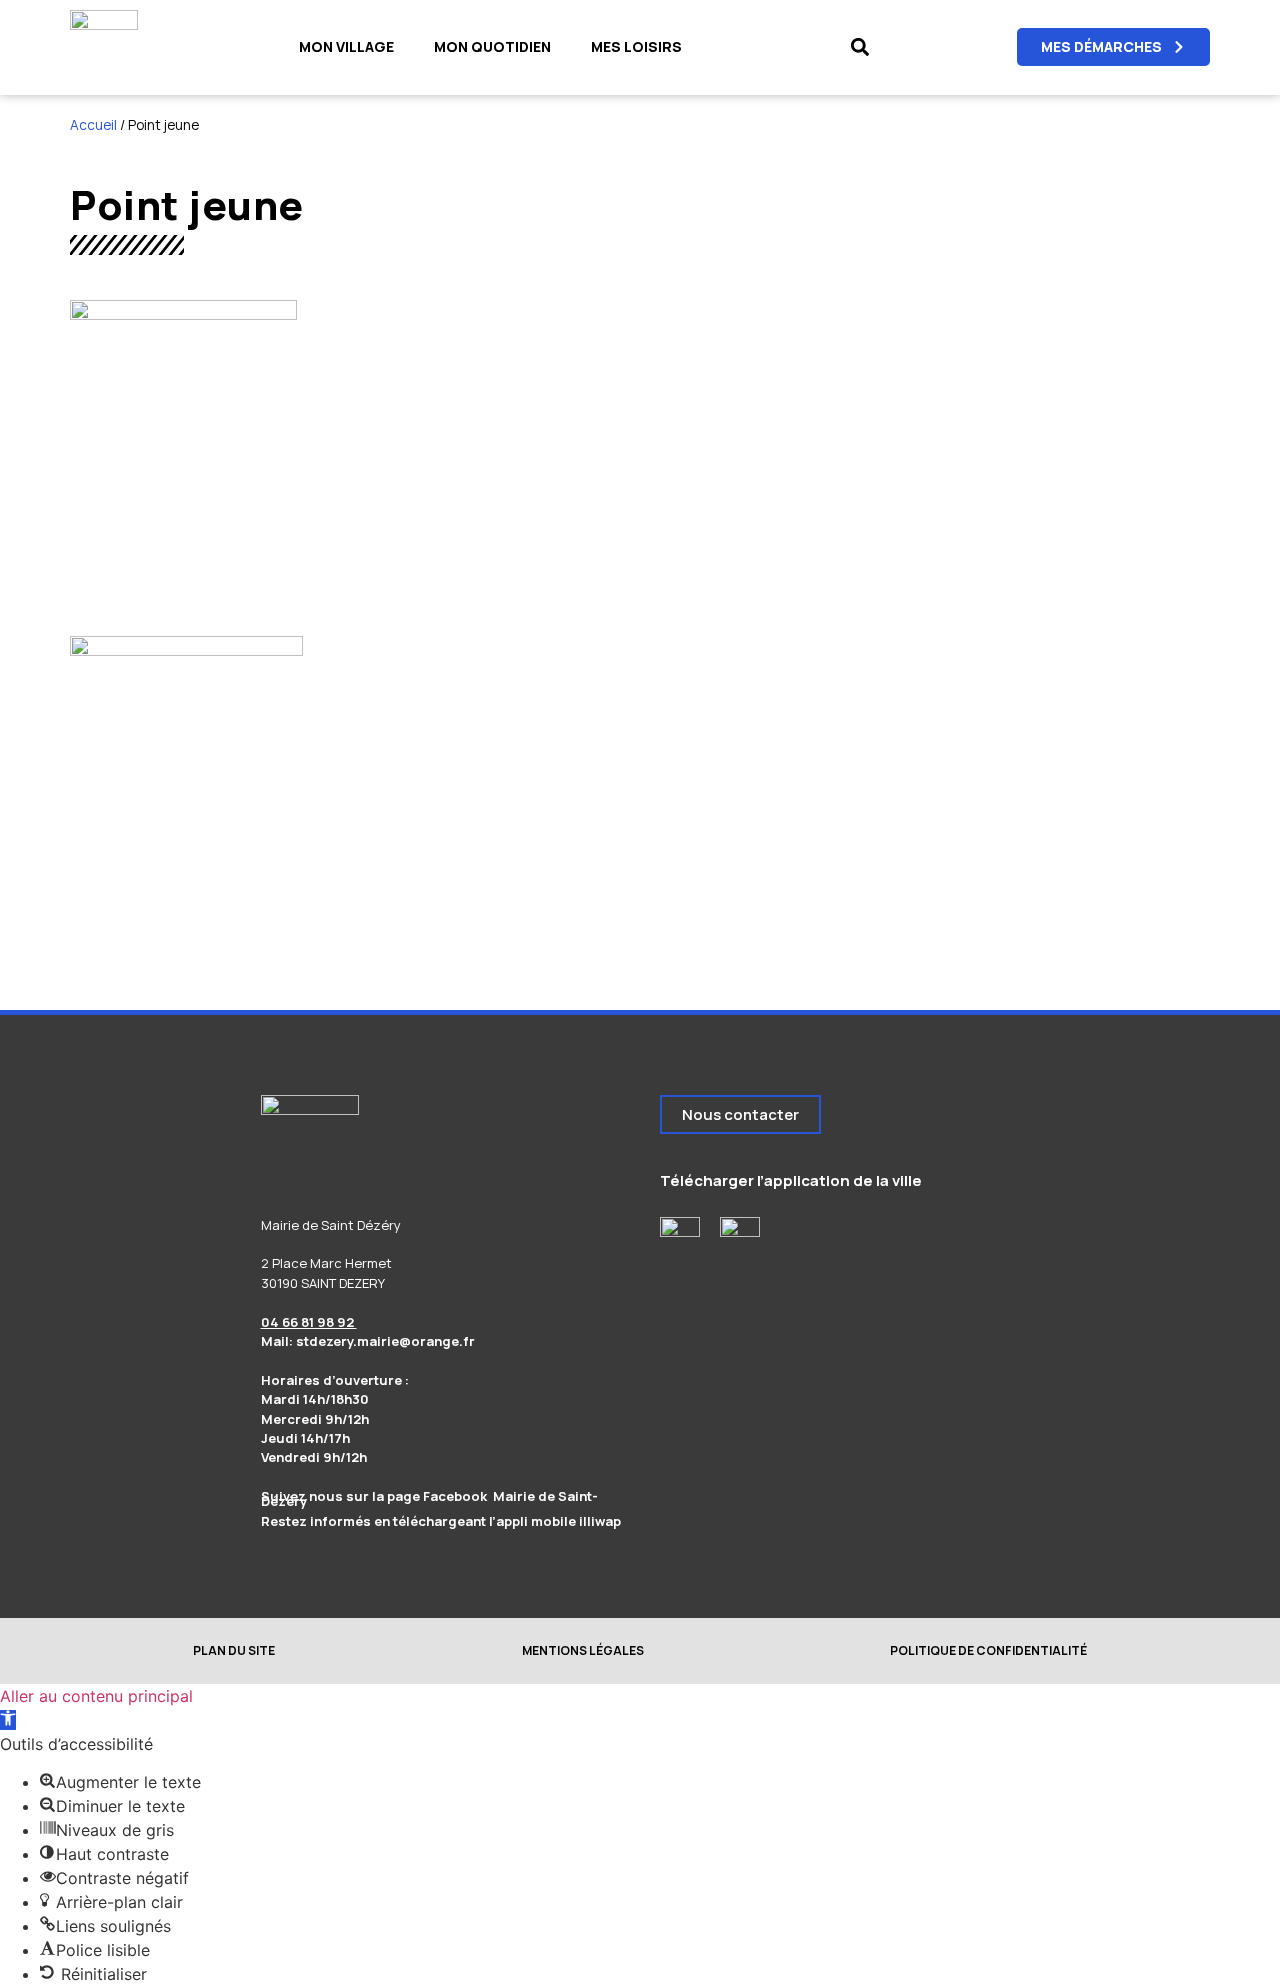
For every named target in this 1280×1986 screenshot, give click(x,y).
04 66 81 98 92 (309, 1322)
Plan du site (234, 1650)
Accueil (93, 125)
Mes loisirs (636, 46)
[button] (859, 47)
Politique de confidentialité (988, 1650)
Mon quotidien (492, 46)
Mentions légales (583, 1650)
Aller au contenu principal (96, 1696)
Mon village (346, 46)
